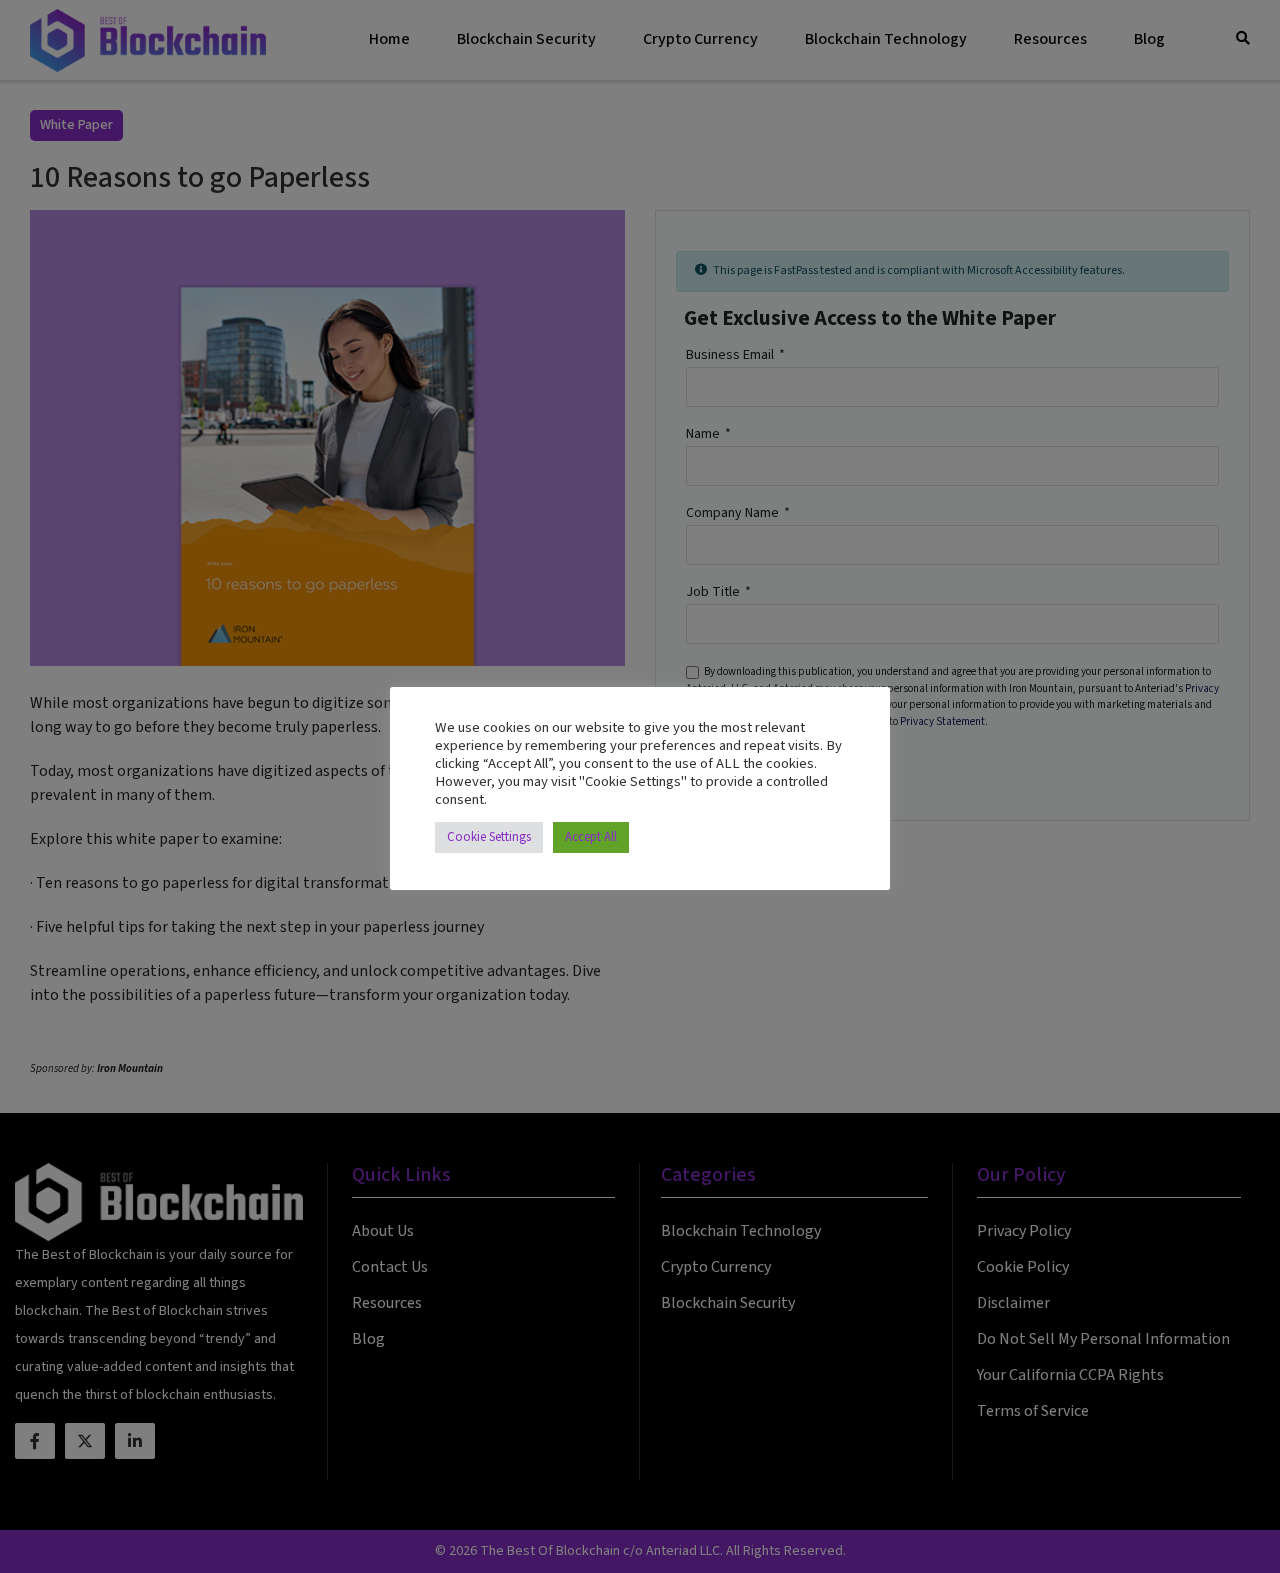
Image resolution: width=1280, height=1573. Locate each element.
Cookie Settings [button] (489, 837)
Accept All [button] (591, 837)
